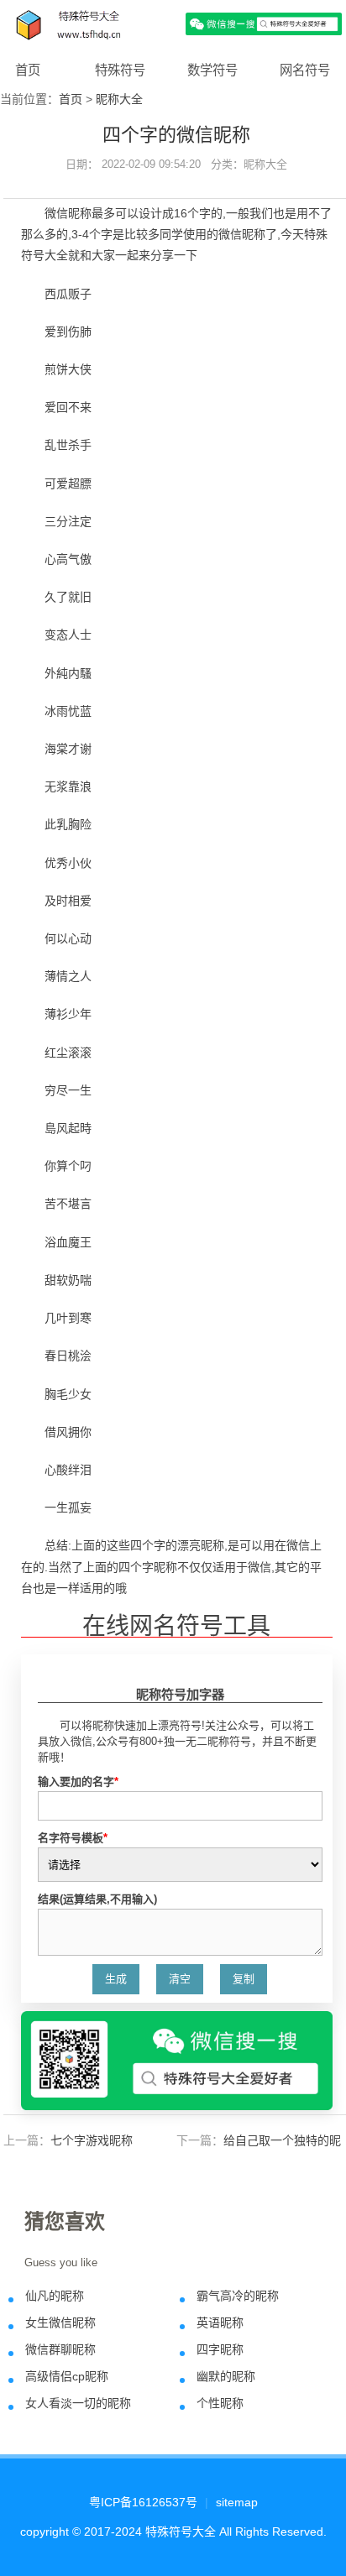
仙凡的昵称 (55, 2296)
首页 (28, 70)
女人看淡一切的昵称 (78, 2403)
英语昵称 (220, 2323)
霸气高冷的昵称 (238, 2296)
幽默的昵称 (226, 2376)
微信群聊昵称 (60, 2349)
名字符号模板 (73, 1838)
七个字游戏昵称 (92, 2140)
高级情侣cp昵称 (67, 2376)
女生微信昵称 (60, 2323)
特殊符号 (120, 70)
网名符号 (305, 70)
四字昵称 (220, 2349)
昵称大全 (119, 99)
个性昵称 (220, 2403)
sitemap (237, 2502)
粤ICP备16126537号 (143, 2502)
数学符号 (212, 70)
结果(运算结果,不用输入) (97, 1899)
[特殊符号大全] (173, 23)
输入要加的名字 (78, 1782)
